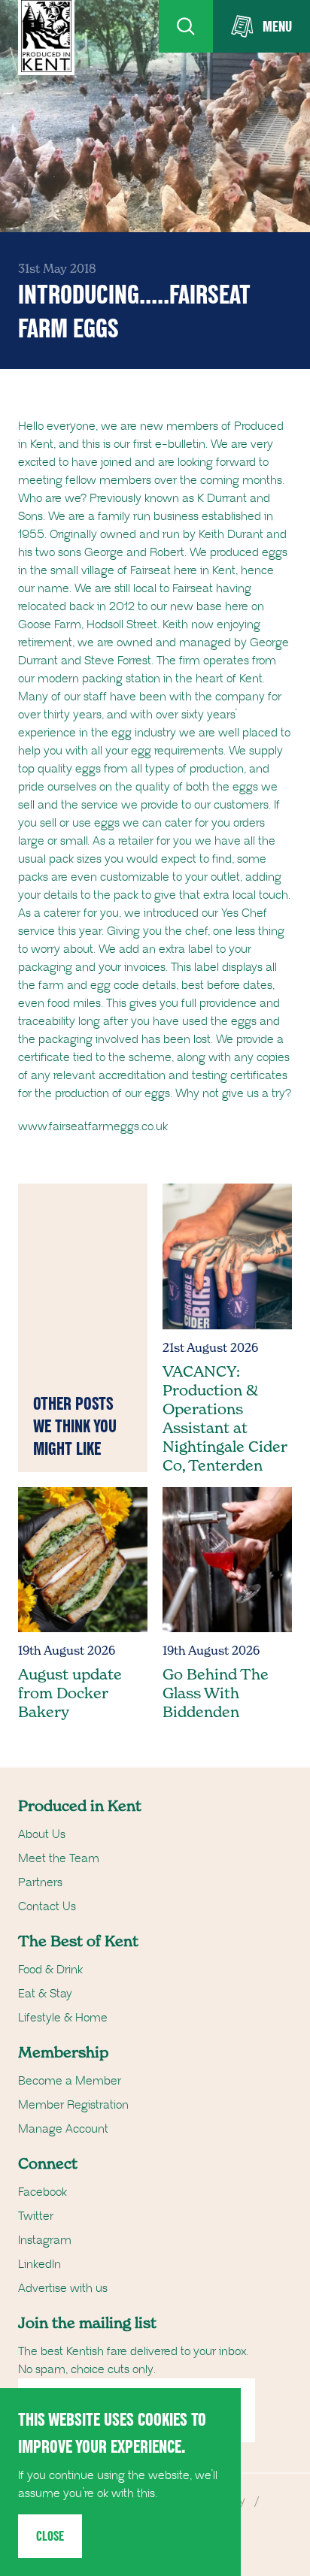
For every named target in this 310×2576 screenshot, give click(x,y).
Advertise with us (63, 2288)
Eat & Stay (45, 1994)
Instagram (45, 2240)
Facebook (43, 2192)
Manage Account (63, 2129)
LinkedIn (40, 2264)
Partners (40, 1882)
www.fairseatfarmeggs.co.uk (93, 1126)
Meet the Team (59, 1858)
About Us (42, 1834)
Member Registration (73, 2105)
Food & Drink (50, 1970)
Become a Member (70, 2081)
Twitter (36, 2216)
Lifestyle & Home (63, 2018)
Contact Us (47, 1906)
